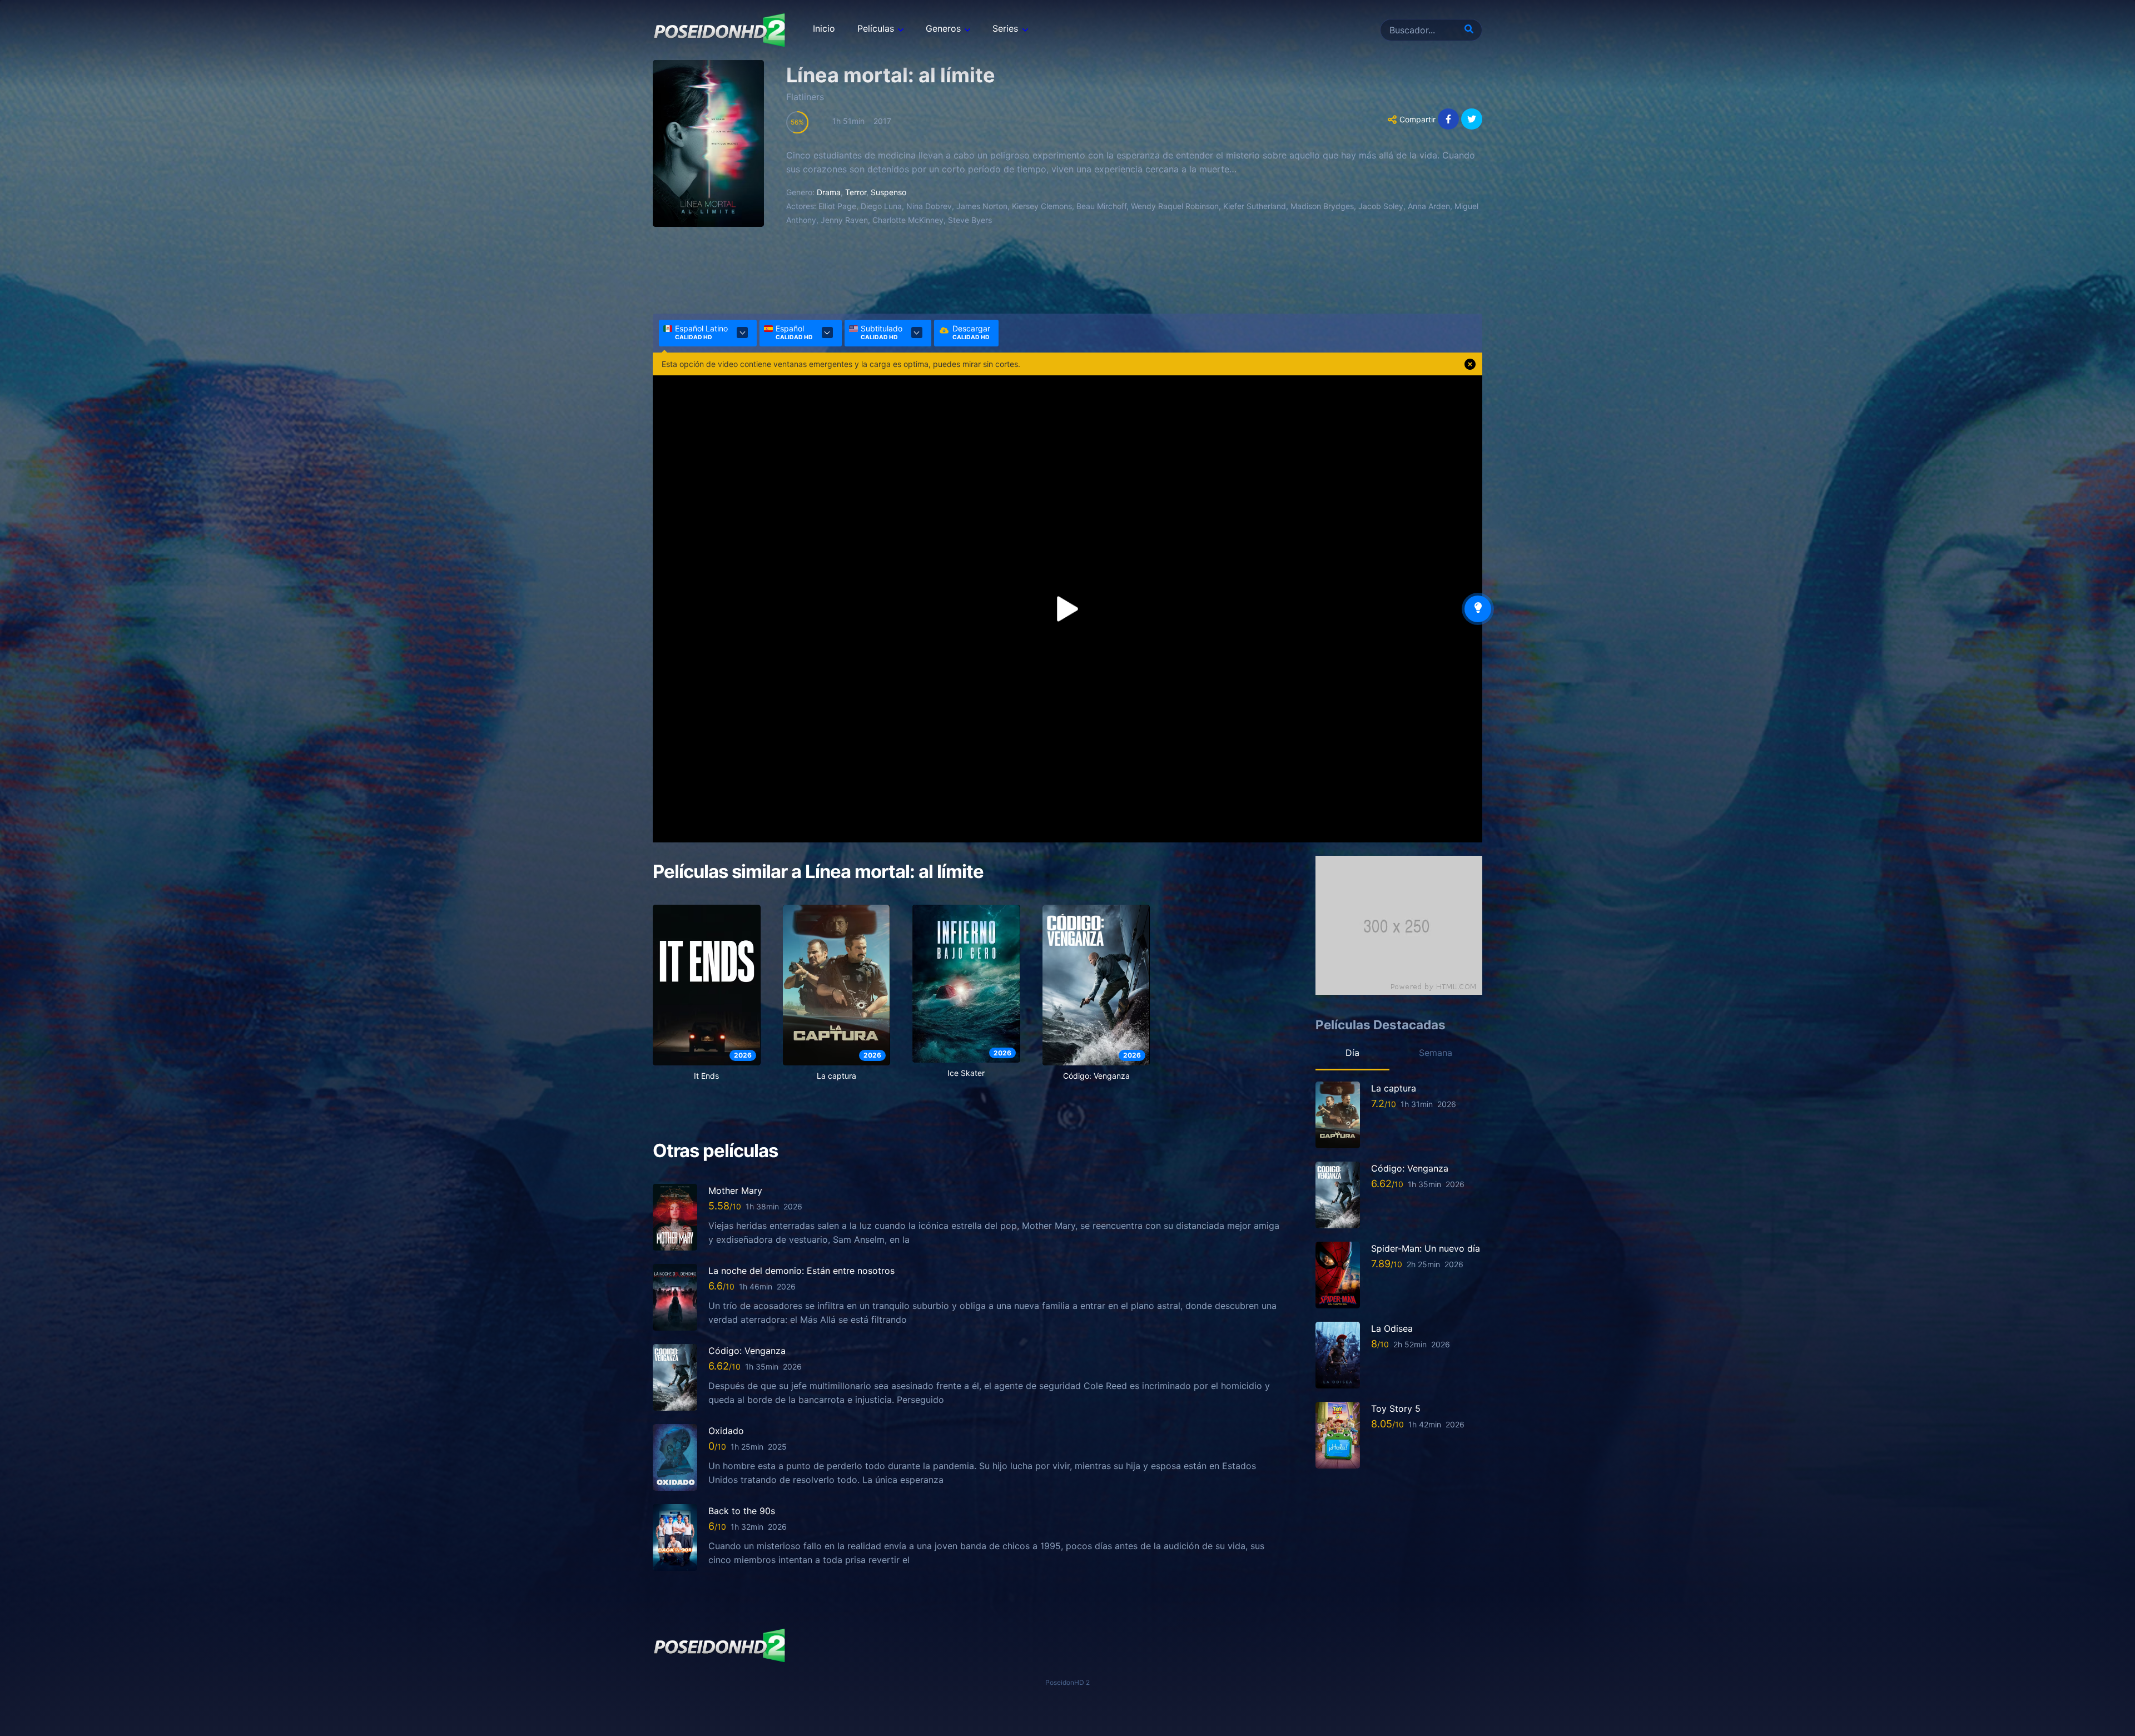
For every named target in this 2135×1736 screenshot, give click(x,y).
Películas (876, 28)
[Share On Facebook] (1448, 119)
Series (1005, 28)
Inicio (824, 28)
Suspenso (888, 192)
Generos (943, 28)
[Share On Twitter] (1472, 119)
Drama (829, 192)
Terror (856, 192)
